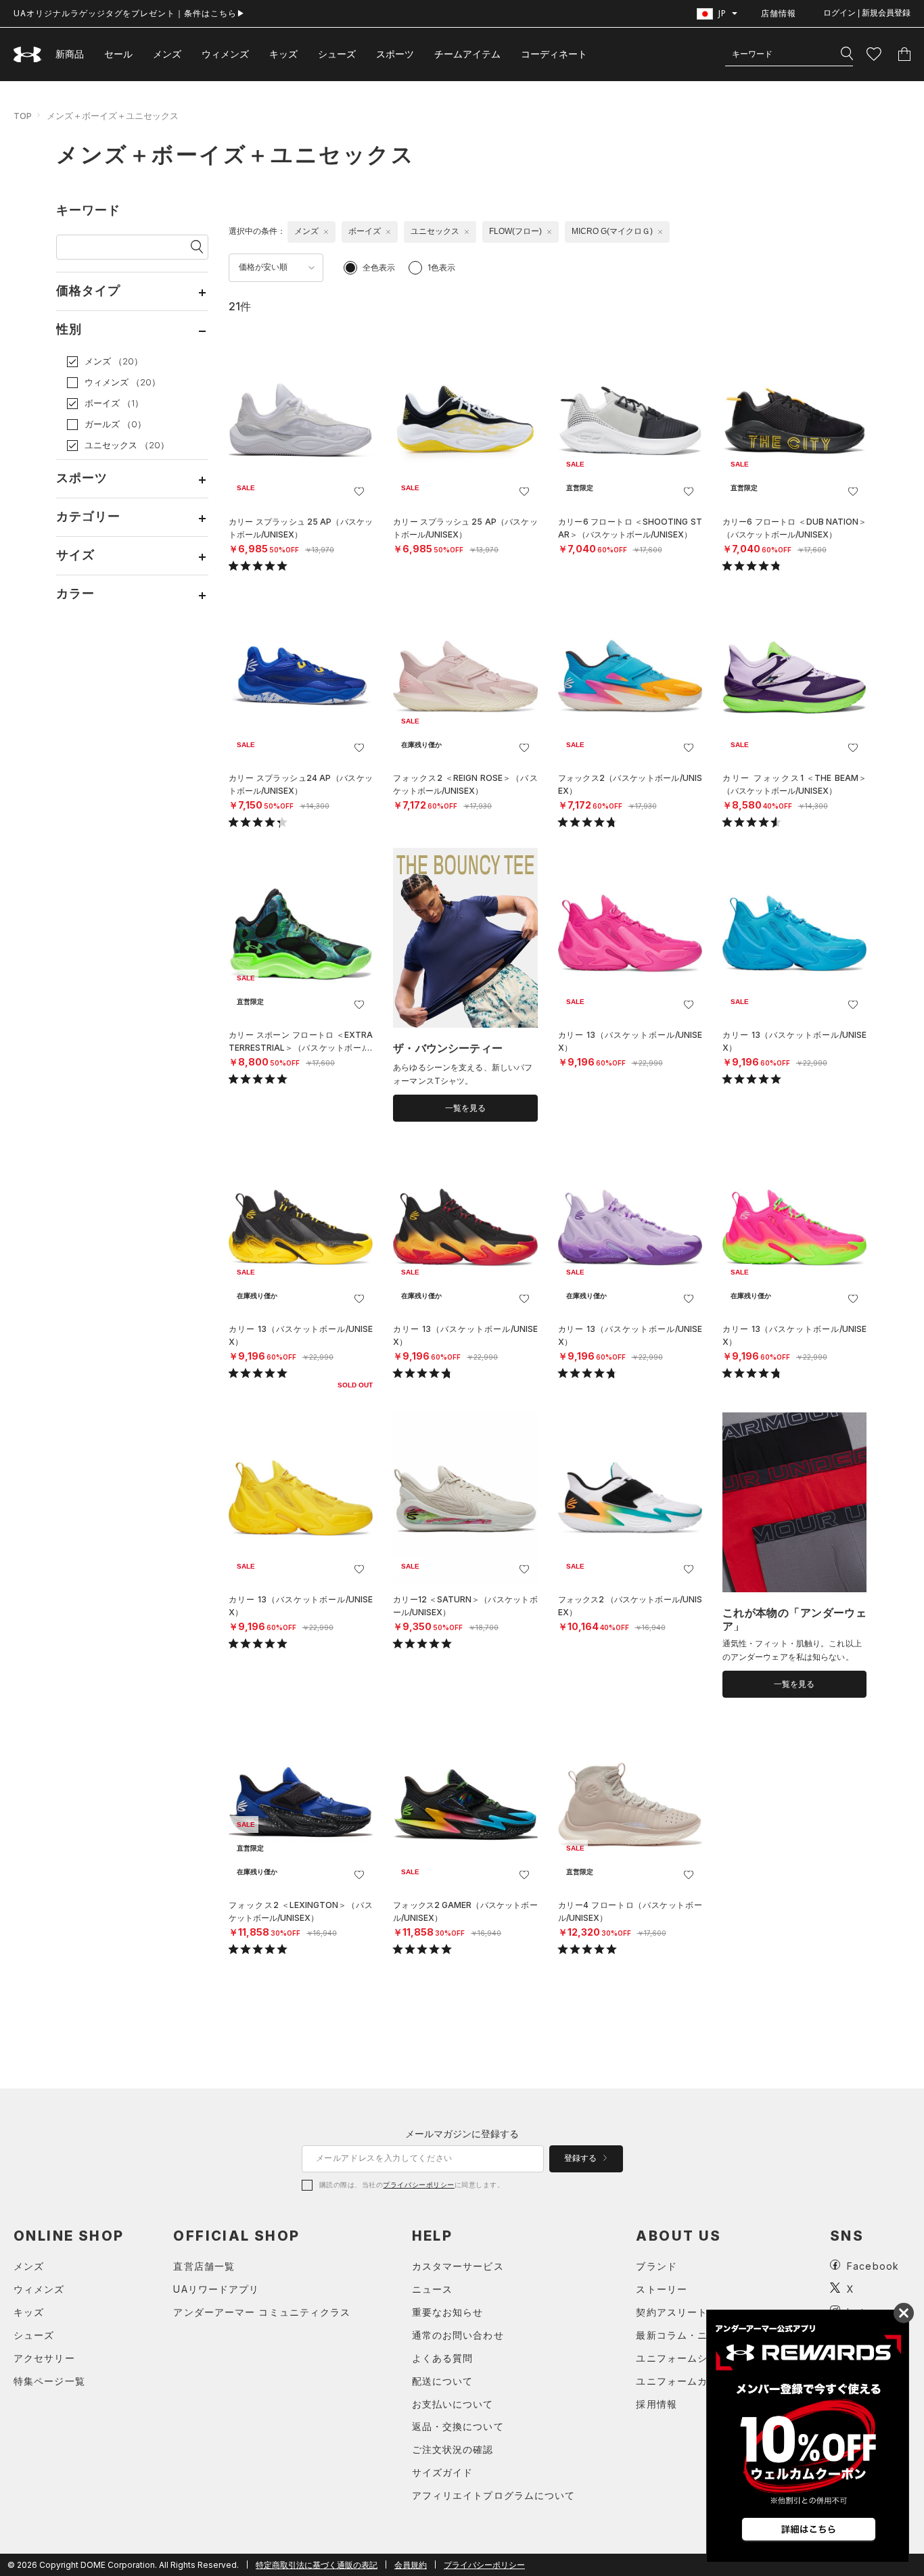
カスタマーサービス (458, 2266)
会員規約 (411, 2565)
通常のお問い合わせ (458, 2335)
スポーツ (395, 54)
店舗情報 (779, 13)
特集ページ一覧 (49, 2381)
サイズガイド (443, 2472)
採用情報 (656, 2404)
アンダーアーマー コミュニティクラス (262, 2312)
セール (118, 54)
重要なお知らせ (448, 2312)
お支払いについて (453, 2404)
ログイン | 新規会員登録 (867, 13)
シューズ (337, 54)
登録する (581, 2158)
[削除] (326, 232)
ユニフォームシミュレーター (702, 2358)
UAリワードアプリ (216, 2289)
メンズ (167, 54)
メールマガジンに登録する (462, 2133)
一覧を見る (465, 1108)
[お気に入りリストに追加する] (359, 492)
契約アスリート (672, 2312)
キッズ (283, 54)
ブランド (656, 2266)
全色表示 (379, 267)
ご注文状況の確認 (453, 2449)
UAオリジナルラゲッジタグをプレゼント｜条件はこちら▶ (130, 13)
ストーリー (662, 2289)
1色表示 (441, 267)
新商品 (70, 54)
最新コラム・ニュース (687, 2335)
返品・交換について (458, 2426)
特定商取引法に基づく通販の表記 (317, 2565)
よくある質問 (443, 2358)
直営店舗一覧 (204, 2266)
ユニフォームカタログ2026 (700, 2381)
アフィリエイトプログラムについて (494, 2495)
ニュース (432, 2289)
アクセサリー (44, 2358)
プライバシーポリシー (418, 2185)
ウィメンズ (225, 54)
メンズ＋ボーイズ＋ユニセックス (113, 116)
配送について (443, 2381)
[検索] (847, 54)
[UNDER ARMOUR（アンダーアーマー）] (28, 54)
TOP (23, 116)
